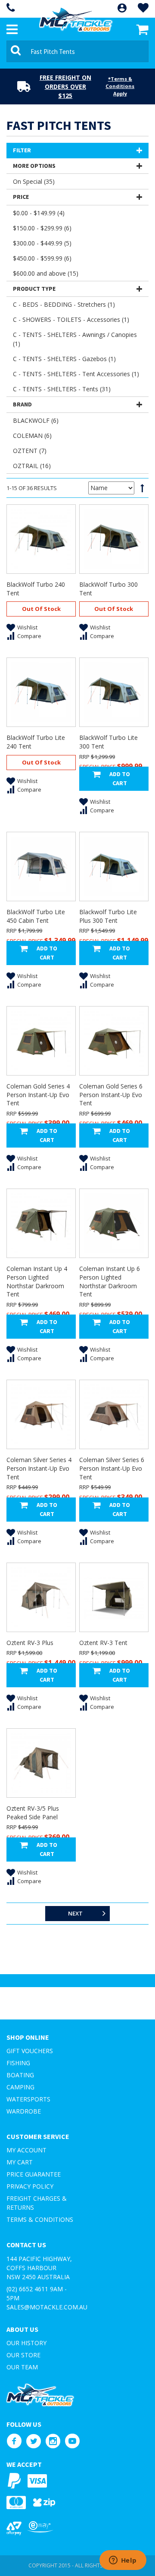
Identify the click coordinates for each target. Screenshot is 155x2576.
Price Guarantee (34, 2174)
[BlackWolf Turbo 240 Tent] (41, 539)
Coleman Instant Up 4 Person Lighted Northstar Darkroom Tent (37, 1281)
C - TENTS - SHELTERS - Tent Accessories (76, 374)
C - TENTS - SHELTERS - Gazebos (64, 359)
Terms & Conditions (40, 2219)
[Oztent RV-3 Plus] (41, 1597)
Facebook (14, 2441)
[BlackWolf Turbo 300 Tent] (114, 539)
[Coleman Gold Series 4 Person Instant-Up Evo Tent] (41, 1041)
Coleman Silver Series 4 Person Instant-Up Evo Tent (39, 1468)
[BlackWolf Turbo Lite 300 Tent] (114, 692)
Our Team (22, 2367)
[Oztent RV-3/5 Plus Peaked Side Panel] (41, 1763)
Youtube (72, 2441)
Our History (26, 2343)
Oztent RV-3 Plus (30, 1643)
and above (46, 273)
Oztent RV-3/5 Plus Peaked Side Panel (33, 1813)
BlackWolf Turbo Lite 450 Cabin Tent (36, 916)
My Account (26, 2150)
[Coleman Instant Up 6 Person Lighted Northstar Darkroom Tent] (114, 1223)
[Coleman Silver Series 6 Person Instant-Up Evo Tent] (114, 1414)
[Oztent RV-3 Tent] (114, 1597)
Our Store (23, 2355)
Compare (29, 636)
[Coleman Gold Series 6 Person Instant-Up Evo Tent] (114, 1041)
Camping (20, 2087)
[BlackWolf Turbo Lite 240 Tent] (41, 692)
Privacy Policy (30, 2186)
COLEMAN (32, 436)
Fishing (18, 2063)
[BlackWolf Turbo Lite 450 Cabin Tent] (41, 867)
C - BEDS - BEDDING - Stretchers (64, 304)
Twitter (33, 2441)
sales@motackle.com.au (47, 2307)
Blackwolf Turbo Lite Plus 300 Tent (108, 916)
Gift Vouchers (30, 2051)
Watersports (28, 2099)
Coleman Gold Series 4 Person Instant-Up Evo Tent (38, 1095)
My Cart (20, 2162)
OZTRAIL (32, 466)
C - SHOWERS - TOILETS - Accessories (71, 319)
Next (75, 1913)
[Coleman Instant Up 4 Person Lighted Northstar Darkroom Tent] (41, 1223)
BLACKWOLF (36, 420)
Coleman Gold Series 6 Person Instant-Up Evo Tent (111, 1095)
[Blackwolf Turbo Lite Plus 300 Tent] (114, 867)
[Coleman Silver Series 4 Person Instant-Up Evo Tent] (41, 1414)
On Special (34, 181)
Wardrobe (24, 2111)
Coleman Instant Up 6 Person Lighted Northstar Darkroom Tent (110, 1281)
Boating (20, 2075)
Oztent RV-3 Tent (103, 1643)
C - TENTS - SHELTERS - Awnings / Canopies (75, 339)
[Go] (17, 51)
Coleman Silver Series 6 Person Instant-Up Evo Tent (112, 1468)
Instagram (53, 2441)
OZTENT (30, 451)
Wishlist (27, 627)
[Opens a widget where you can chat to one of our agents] (123, 2561)
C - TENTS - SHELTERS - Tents (62, 389)
